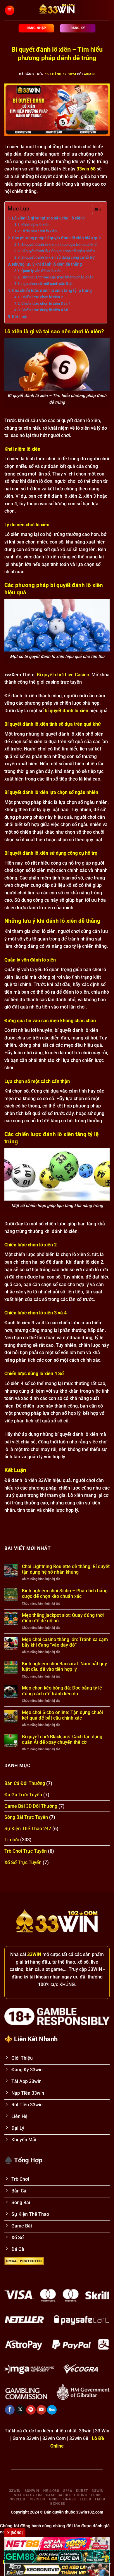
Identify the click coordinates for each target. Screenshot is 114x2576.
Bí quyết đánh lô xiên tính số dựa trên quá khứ (59, 244)
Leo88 (85, 2499)
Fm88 (100, 2499)
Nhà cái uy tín (28, 2495)
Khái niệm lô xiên (35, 225)
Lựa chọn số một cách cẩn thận (47, 284)
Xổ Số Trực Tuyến (23, 1862)
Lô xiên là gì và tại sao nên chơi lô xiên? (48, 218)
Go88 (54, 2499)
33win (15, 2491)
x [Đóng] (15, 2533)
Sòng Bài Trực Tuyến (26, 1817)
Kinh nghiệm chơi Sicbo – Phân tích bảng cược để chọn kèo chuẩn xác (65, 1593)
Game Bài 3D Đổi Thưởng (31, 1806)
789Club (17, 2499)
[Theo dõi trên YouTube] (41, 2410)
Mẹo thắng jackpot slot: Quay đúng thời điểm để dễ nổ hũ (63, 1618)
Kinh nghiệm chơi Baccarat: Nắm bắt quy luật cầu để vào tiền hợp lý (64, 1666)
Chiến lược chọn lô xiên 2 (42, 297)
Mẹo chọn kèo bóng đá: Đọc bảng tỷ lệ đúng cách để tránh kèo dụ (62, 1691)
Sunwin (32, 2491)
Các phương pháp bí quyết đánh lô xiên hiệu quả (56, 238)
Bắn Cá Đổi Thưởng (25, 1783)
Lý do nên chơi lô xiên (39, 231)
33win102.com (90, 2512)
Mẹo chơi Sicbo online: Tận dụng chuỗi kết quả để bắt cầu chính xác (62, 1715)
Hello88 (51, 2491)
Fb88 (96, 2495)
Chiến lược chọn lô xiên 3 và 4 (46, 303)
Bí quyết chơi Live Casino (63, 675)
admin (89, 74)
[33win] (57, 10)
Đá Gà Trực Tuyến (23, 1795)
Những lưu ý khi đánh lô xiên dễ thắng (47, 264)
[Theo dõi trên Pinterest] (31, 2410)
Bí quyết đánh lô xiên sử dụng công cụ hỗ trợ (58, 257)
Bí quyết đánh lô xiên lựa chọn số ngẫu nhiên (58, 251)
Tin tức (12, 1840)
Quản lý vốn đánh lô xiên (41, 271)
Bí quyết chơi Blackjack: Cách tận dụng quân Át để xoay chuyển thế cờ (62, 1739)
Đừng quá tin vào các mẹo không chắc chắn (57, 277)
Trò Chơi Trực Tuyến (26, 1851)
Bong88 (58, 2504)
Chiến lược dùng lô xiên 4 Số (45, 310)
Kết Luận (20, 317)
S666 (68, 2491)
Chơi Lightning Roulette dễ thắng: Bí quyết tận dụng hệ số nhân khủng (66, 1569)
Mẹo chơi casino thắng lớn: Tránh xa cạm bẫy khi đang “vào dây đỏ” (65, 1642)
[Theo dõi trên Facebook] (10, 2410)
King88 (69, 2499)
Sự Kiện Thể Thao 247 (28, 1829)
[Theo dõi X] (20, 2410)
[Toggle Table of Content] (94, 210)
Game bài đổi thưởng (67, 2495)
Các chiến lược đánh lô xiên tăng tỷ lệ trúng (52, 291)
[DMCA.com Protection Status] (24, 2260)
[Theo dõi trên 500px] (52, 2410)
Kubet (82, 2491)
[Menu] (9, 10)
